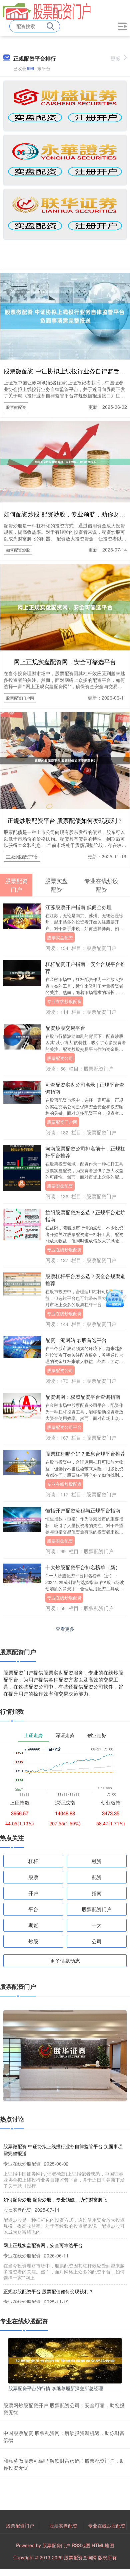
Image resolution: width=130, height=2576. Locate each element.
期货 (33, 1925)
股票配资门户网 (20, 698)
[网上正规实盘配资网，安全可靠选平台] (65, 606)
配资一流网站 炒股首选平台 (76, 1340)
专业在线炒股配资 (64, 1001)
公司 (97, 1941)
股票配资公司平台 (64, 1427)
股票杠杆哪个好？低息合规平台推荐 (85, 1453)
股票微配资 (16, 407)
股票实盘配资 (60, 937)
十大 (97, 1925)
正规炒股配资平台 (22, 856)
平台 (33, 1909)
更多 (116, 58)
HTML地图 (103, 2545)
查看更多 (65, 1629)
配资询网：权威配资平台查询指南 (83, 1397)
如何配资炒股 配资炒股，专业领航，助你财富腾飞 (55, 2199)
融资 (97, 1861)
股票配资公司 (60, 1058)
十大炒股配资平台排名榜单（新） (83, 1567)
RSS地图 (81, 2545)
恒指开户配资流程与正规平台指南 (83, 1510)
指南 (97, 1893)
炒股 (33, 1941)
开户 (33, 1893)
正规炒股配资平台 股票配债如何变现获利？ (65, 820)
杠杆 (33, 1861)
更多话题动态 (65, 1960)
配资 (97, 1877)
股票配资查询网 (80, 2557)
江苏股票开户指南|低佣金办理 (78, 907)
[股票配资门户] (47, 11)
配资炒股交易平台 (65, 1028)
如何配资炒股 (18, 550)
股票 (33, 1877)
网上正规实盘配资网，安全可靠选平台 (65, 661)
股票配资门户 (97, 1909)
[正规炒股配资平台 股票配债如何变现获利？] (65, 760)
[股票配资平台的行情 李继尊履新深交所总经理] (65, 2360)
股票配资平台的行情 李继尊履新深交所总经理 (56, 2388)
